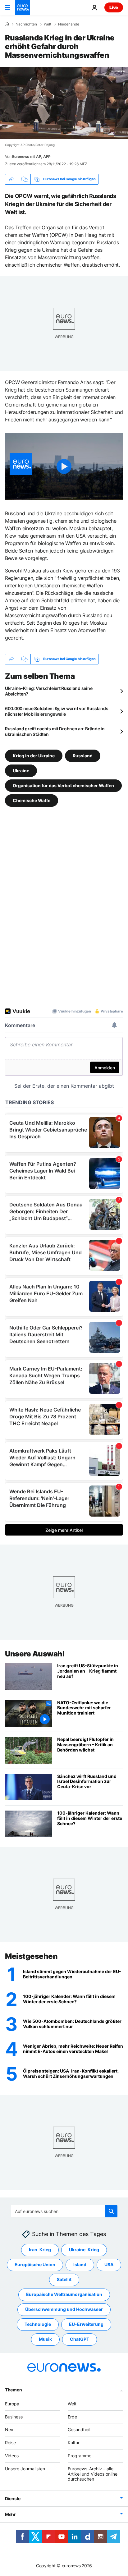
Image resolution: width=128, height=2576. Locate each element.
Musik (45, 2339)
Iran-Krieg (40, 2250)
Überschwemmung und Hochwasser (64, 2309)
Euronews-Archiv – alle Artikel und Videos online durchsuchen (93, 2474)
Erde (72, 2417)
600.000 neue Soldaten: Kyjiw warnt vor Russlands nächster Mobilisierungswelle (57, 711)
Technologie (38, 2324)
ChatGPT (80, 2339)
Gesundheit (79, 2429)
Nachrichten (26, 24)
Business (14, 2417)
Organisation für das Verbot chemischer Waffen (63, 785)
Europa (12, 2404)
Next (10, 2429)
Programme (80, 2456)
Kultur (74, 2443)
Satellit (64, 2279)
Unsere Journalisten (25, 2469)
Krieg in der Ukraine (34, 755)
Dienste (13, 2498)
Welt (48, 24)
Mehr (10, 2514)
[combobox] (64, 2211)
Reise (10, 2443)
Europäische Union (35, 2264)
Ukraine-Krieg (84, 2250)
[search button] (111, 2211)
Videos (12, 2456)
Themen (13, 2390)
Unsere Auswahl (35, 1654)
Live (114, 7)
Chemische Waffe (32, 800)
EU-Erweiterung (86, 2324)
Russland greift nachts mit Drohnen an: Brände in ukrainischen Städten (55, 731)
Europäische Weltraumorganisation (64, 2294)
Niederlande (69, 24)
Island (80, 2264)
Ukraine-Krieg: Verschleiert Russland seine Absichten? (49, 691)
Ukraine (21, 770)
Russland (83, 755)
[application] (64, 103)
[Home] (7, 24)
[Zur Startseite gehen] (22, 7)
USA (109, 2264)
